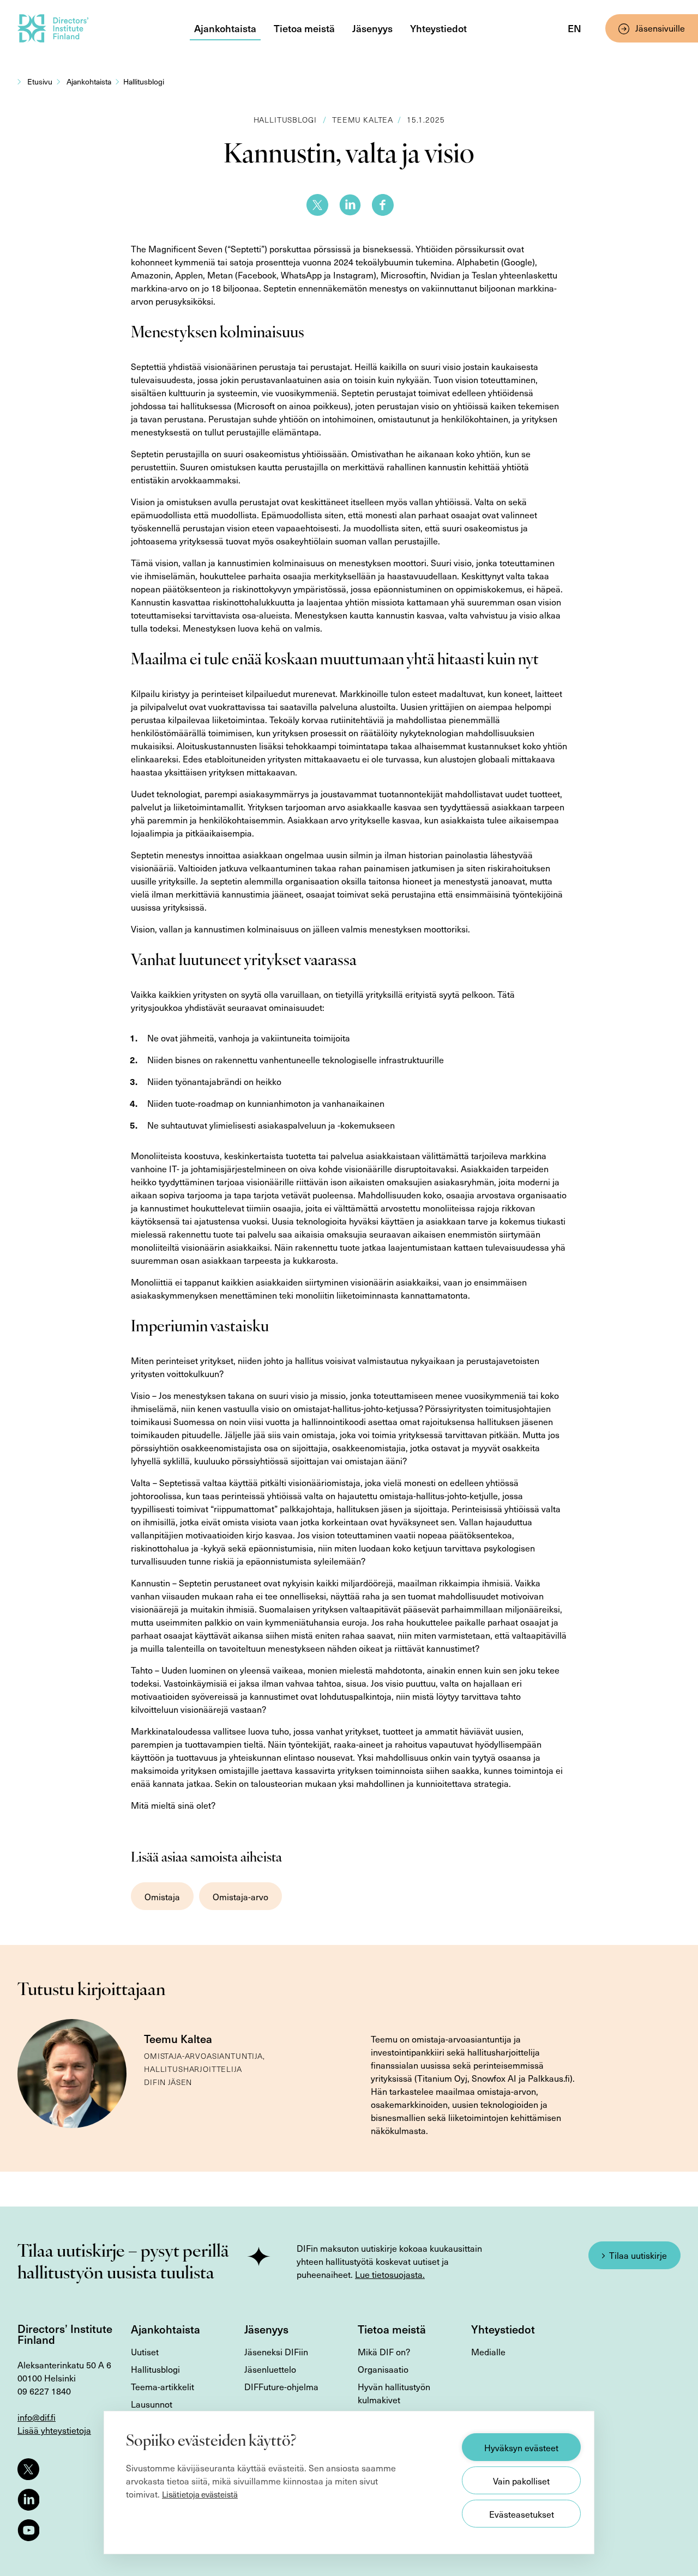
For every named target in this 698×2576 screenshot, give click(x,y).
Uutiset (145, 2351)
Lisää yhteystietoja (54, 2430)
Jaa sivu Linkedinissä (350, 205)
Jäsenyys (372, 28)
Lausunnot (152, 2404)
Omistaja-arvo (240, 1896)
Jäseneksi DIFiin (276, 2351)
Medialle (488, 2351)
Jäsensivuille (660, 28)
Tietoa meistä (304, 28)
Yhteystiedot (438, 28)
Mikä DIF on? (384, 2351)
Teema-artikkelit (163, 2386)
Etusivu (40, 81)
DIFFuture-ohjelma (281, 2386)
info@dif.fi (37, 2417)
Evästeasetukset (522, 2514)
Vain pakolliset (521, 2481)
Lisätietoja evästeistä (200, 2494)
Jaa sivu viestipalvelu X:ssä (317, 205)
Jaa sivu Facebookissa (383, 205)
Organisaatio (383, 2369)
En (574, 28)
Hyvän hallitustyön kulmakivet (394, 2393)
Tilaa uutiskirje (638, 2255)
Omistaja (162, 1896)
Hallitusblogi (144, 81)
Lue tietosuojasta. (390, 2274)
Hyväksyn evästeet (521, 2447)
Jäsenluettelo (270, 2369)
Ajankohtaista (225, 28)
